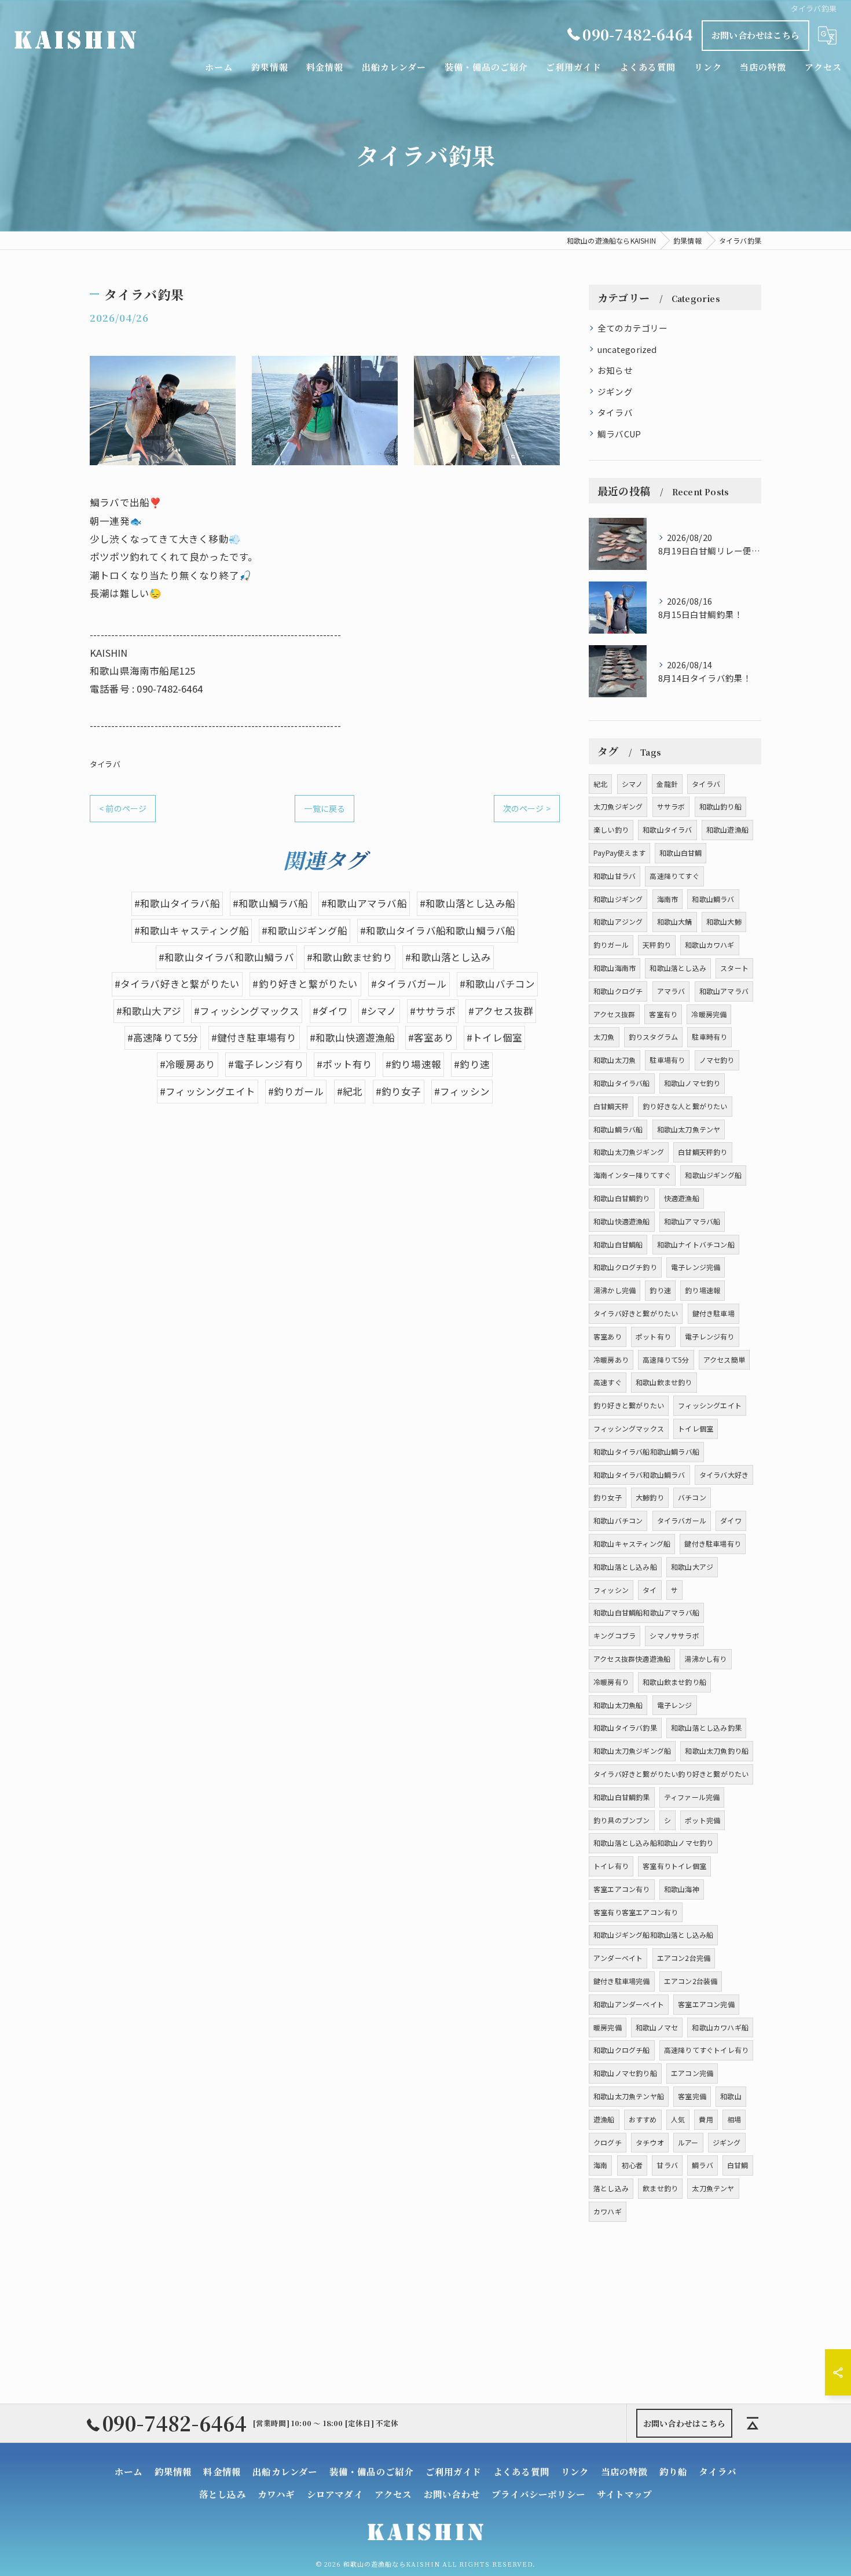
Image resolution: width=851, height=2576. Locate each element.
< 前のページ (123, 808)
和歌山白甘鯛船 (618, 1244)
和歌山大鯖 (675, 921)
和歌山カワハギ (709, 945)
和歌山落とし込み (678, 968)
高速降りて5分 (666, 1359)
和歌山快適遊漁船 (622, 1221)
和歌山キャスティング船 (632, 1543)
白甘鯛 (738, 2165)
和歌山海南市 (615, 968)
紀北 (600, 784)
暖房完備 (608, 2027)
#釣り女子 (399, 1091)
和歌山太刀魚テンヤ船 (629, 2096)
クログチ (608, 2142)
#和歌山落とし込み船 (467, 903)
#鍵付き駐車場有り (254, 1037)
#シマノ (379, 1011)
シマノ (632, 784)
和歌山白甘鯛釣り (622, 1198)
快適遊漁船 (682, 1198)
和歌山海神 (682, 1889)
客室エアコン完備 (706, 2004)
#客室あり (431, 1037)
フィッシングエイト (710, 1405)
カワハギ (608, 2211)
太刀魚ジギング (618, 806)
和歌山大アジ (692, 1567)
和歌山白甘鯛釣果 (622, 1797)
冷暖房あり (611, 1359)
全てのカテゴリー (633, 328)
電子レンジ (675, 1705)
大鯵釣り (650, 1497)
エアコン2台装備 (691, 1981)
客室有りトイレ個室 (674, 1866)
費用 (706, 2119)
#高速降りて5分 (163, 1037)
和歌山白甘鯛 (681, 853)
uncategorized (627, 349)
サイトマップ (624, 2494)
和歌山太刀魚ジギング (629, 1152)
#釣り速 (472, 1064)
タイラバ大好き (724, 1475)
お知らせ (615, 370)
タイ (650, 1590)
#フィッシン (462, 1091)
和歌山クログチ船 (622, 2050)
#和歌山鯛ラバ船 (271, 903)
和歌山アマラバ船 (692, 1221)
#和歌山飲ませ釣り (350, 957)
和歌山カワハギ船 (720, 2027)
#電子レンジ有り (266, 1064)
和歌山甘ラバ (615, 876)
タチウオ (650, 2142)
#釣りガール (296, 1091)
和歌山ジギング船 (713, 1175)
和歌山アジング (618, 921)
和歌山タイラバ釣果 (625, 1727)
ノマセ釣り (717, 1060)
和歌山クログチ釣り (625, 1267)
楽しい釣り (611, 829)
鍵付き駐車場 (714, 1313)
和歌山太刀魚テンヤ (689, 1129)
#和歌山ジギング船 (305, 930)
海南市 (668, 899)
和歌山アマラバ (724, 991)
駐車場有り (667, 1060)
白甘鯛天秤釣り (703, 1152)
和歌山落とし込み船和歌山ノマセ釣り (653, 1843)
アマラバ (671, 991)
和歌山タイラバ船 (622, 1083)
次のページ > (527, 808)
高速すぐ (608, 1382)
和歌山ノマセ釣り (692, 1083)
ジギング (615, 391)
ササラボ (671, 806)
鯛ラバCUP (619, 434)
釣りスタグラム (653, 1037)
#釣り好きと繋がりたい (305, 984)
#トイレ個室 (494, 1037)
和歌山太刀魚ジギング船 (632, 1751)
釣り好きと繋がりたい (629, 1405)
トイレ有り (611, 1866)
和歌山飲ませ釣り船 (674, 1682)
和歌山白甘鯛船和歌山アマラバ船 (646, 1612)
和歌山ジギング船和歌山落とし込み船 (653, 1935)
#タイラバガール (409, 984)
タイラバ (105, 764)
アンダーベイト (618, 1958)
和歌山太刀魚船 (618, 1705)
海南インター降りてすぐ (632, 1175)
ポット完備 (703, 1820)
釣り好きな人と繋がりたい (685, 1106)
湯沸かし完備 (615, 1290)
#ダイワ (331, 1011)
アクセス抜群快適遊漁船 (632, 1659)
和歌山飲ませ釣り (664, 1382)
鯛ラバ (703, 2165)
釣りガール (611, 945)
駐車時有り (709, 1037)
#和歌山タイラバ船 (177, 903)
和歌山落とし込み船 (625, 1567)
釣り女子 (608, 1497)
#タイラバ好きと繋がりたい (177, 984)
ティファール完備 (692, 1797)
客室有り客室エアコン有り (636, 1912)
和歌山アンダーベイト (629, 2004)
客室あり (608, 1336)
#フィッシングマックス (247, 1011)
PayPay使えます (619, 853)
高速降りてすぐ (674, 876)
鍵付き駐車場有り (713, 1543)
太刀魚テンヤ (713, 2188)
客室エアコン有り (622, 1889)
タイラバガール (682, 1520)
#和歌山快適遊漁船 (353, 1037)
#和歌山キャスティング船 (192, 930)
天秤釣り (657, 945)
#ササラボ (433, 1011)
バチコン (692, 1497)
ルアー (688, 2142)
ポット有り (653, 1336)
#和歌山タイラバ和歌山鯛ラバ (226, 957)
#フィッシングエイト (208, 1091)
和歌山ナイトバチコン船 (696, 1244)
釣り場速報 (703, 1290)
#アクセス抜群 (501, 1011)
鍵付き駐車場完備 (622, 1981)
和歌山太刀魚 (615, 1060)
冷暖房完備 (709, 1014)
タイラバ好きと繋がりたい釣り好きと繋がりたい (671, 1774)
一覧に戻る (324, 808)
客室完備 (692, 2096)
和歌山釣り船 (720, 806)
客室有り (663, 1014)
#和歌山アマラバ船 (364, 903)
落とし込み (611, 2188)
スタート (734, 968)
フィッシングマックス (629, 1428)
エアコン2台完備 (684, 1958)
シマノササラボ (674, 1635)
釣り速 (660, 1290)
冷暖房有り (611, 1682)
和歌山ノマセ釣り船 (625, 2073)
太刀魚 (604, 1037)
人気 (678, 2119)
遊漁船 (604, 2119)
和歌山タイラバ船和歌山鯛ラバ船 (646, 1451)
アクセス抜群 (614, 1014)
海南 (600, 2165)
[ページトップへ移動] (753, 2423)
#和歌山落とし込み (448, 957)
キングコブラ (615, 1635)
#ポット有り (344, 1064)
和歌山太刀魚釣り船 (717, 1751)
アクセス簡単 (724, 1359)
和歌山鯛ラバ (713, 899)
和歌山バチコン (618, 1520)
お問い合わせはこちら (755, 35)
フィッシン (611, 1590)
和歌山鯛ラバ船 (618, 1129)
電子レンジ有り (709, 1336)
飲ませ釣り (660, 2188)
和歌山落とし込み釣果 (706, 1727)
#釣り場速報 (413, 1064)
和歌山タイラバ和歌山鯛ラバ (639, 1475)
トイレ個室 (696, 1428)
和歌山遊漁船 (727, 829)
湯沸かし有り (705, 1659)
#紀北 (350, 1091)
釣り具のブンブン (622, 1820)
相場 (734, 2119)
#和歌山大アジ (149, 1011)
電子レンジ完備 (696, 1267)
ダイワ (731, 1520)
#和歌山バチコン (498, 984)
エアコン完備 (692, 2073)
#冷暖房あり (188, 1064)
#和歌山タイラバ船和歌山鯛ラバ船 (438, 930)
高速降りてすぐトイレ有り (706, 2050)
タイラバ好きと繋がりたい (636, 1313)
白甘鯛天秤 (611, 1106)
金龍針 (667, 784)
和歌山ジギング (618, 899)
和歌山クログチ (618, 991)
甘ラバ (667, 2165)
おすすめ (643, 2119)
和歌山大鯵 (724, 921)
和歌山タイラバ (667, 829)
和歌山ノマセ (657, 2027)
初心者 (632, 2165)
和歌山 (731, 2096)
